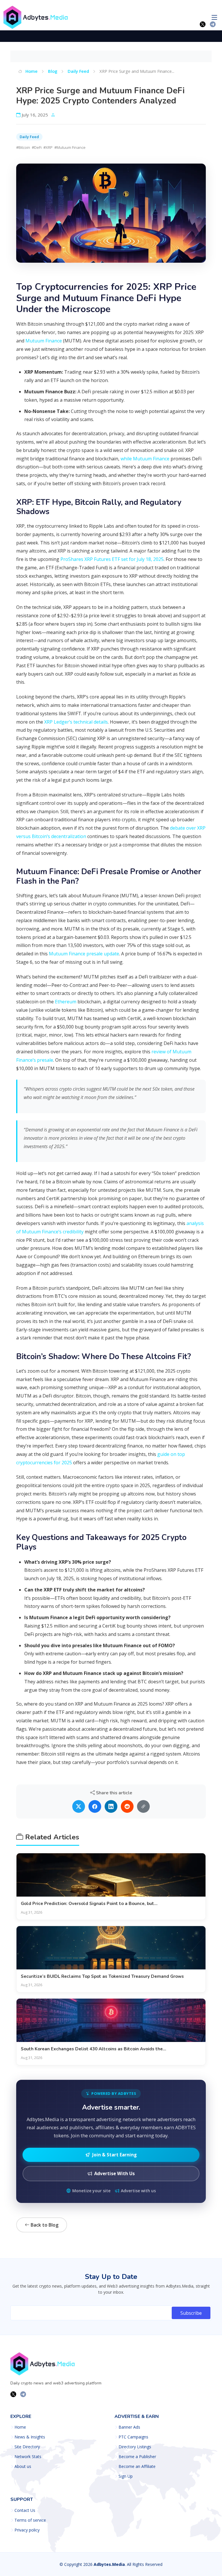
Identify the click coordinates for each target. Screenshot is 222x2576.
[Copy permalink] (143, 1806)
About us (23, 2466)
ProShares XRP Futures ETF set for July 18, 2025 (112, 559)
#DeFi (37, 147)
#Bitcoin (23, 147)
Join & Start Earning (114, 2155)
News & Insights (30, 2437)
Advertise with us (138, 2191)
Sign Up (126, 2476)
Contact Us (25, 2510)
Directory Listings (135, 2447)
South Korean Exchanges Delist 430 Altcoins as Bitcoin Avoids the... (94, 2049)
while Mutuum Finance (145, 459)
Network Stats (28, 2457)
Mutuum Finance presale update (84, 954)
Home (31, 71)
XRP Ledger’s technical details (76, 722)
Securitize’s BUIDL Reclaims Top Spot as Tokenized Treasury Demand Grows (102, 1976)
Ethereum (66, 1002)
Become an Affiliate (137, 2466)
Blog (53, 71)
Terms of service (30, 2520)
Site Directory (27, 2447)
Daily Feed (78, 71)
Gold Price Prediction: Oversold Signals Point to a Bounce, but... (89, 1904)
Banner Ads (129, 2427)
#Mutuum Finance (70, 147)
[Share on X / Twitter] (79, 1806)
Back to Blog (44, 2225)
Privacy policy (27, 2530)
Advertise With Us (114, 2173)
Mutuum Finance (44, 341)
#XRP (48, 147)
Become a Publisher (137, 2457)
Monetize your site (91, 2191)
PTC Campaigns (133, 2437)
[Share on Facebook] (95, 1806)
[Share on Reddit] (127, 1806)
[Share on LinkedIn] (111, 1806)
